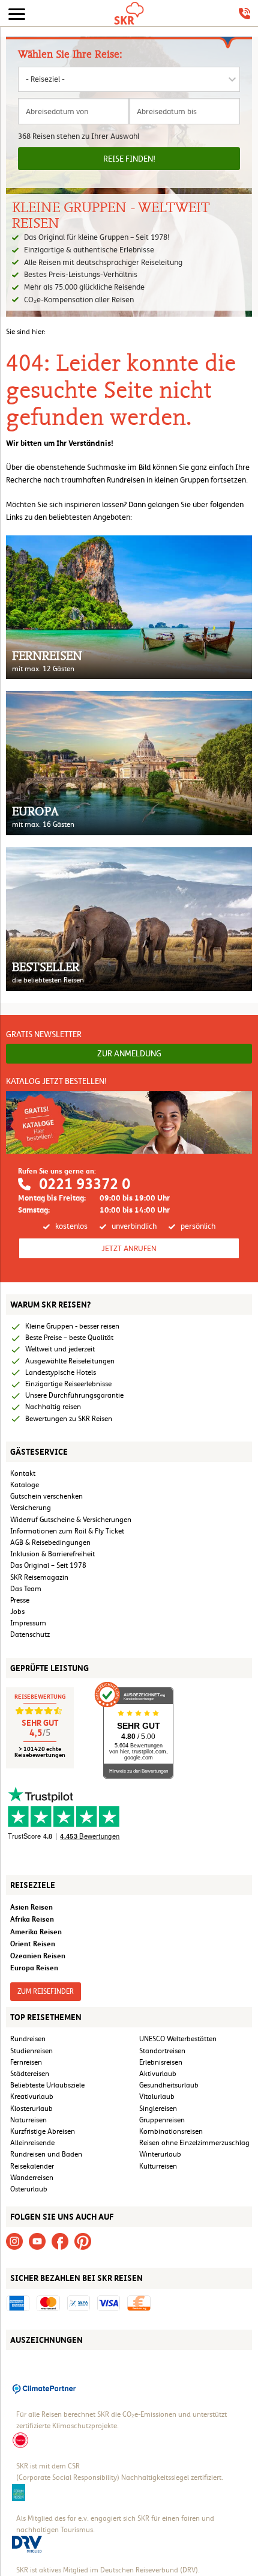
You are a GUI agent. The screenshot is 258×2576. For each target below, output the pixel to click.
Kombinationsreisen (171, 2131)
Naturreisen (28, 2120)
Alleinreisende (32, 2143)
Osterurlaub (29, 2189)
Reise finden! (129, 159)
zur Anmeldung (129, 1053)
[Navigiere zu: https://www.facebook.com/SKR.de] (60, 2241)
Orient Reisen (33, 1944)
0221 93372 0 (85, 1184)
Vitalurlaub (157, 2096)
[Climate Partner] (44, 2388)
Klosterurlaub (31, 2109)
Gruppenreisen (162, 2120)
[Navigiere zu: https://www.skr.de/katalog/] (129, 1122)
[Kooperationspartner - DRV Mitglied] (27, 2544)
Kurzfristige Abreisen (43, 2131)
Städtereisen (30, 2074)
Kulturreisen (158, 2166)
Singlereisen (158, 2109)
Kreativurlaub (32, 2096)
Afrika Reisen (32, 1919)
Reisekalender (32, 2166)
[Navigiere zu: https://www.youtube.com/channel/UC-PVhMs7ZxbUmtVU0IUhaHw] (37, 2241)
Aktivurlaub (158, 2074)
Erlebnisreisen (161, 2062)
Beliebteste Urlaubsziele (47, 2085)
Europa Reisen (34, 1968)
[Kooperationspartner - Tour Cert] (20, 2440)
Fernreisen (26, 2062)
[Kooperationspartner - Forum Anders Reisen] (19, 2491)
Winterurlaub (160, 2154)
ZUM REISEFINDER (46, 1991)
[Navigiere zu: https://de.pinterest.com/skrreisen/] (83, 2241)
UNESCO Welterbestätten (178, 2039)
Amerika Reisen (36, 1932)
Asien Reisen (31, 1907)
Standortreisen (162, 2051)
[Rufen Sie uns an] (244, 14)
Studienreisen (31, 2051)
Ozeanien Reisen (38, 1956)
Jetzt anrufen (129, 1248)
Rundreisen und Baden (47, 2154)
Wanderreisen (32, 2178)
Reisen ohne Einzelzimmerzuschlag (194, 2143)
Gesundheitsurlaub (169, 2085)
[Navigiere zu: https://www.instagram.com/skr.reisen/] (14, 2241)
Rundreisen (28, 2039)
